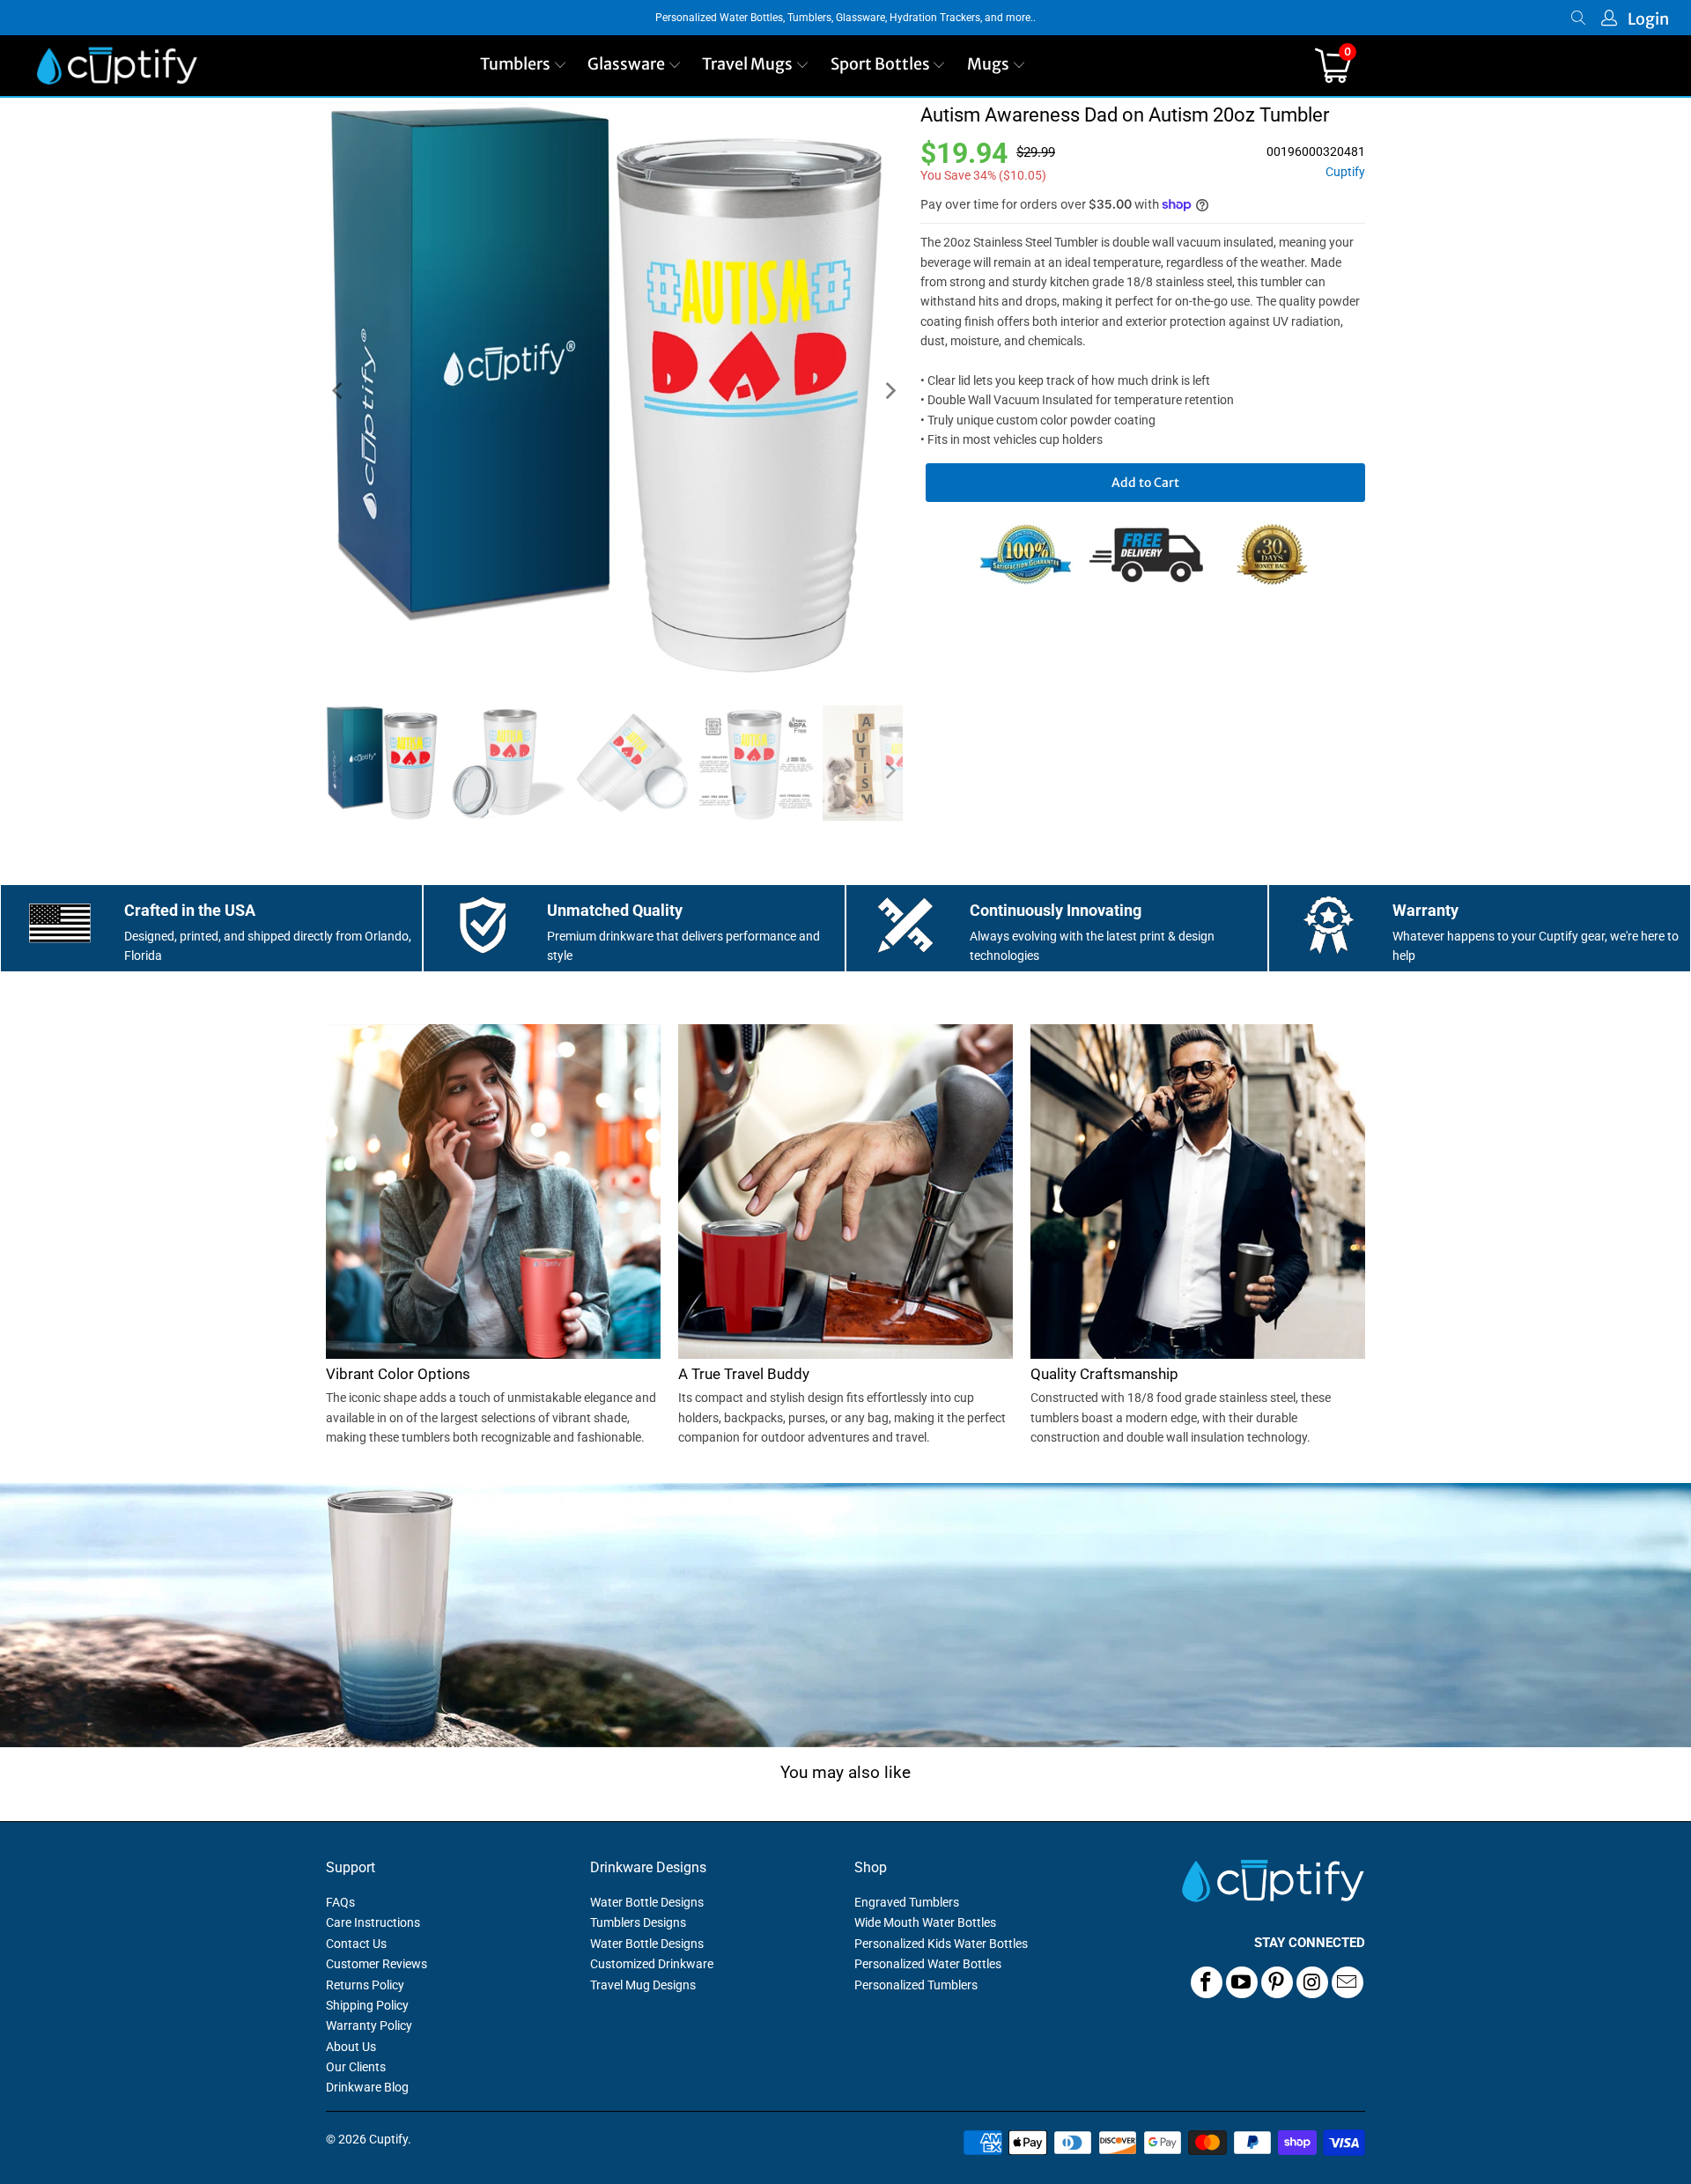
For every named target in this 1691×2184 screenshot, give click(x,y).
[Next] (890, 391)
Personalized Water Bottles (928, 1964)
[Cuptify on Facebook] (1207, 1982)
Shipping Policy (367, 2005)
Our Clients (356, 2067)
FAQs (340, 1902)
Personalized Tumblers (916, 1985)
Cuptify (1345, 172)
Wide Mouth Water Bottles (925, 1922)
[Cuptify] (117, 66)
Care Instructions (373, 1922)
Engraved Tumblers (907, 1902)
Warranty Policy (369, 2025)
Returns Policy (365, 1985)
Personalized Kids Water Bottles (941, 1944)
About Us (351, 2047)
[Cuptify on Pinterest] (1277, 1982)
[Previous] (339, 391)
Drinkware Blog (367, 2087)
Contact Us (356, 1944)
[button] (524, 66)
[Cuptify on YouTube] (1242, 1982)
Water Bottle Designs (647, 1902)
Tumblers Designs (638, 1922)
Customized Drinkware (652, 1964)
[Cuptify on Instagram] (1312, 1982)
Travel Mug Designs (643, 1985)
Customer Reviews (377, 1964)
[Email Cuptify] (1348, 1982)
